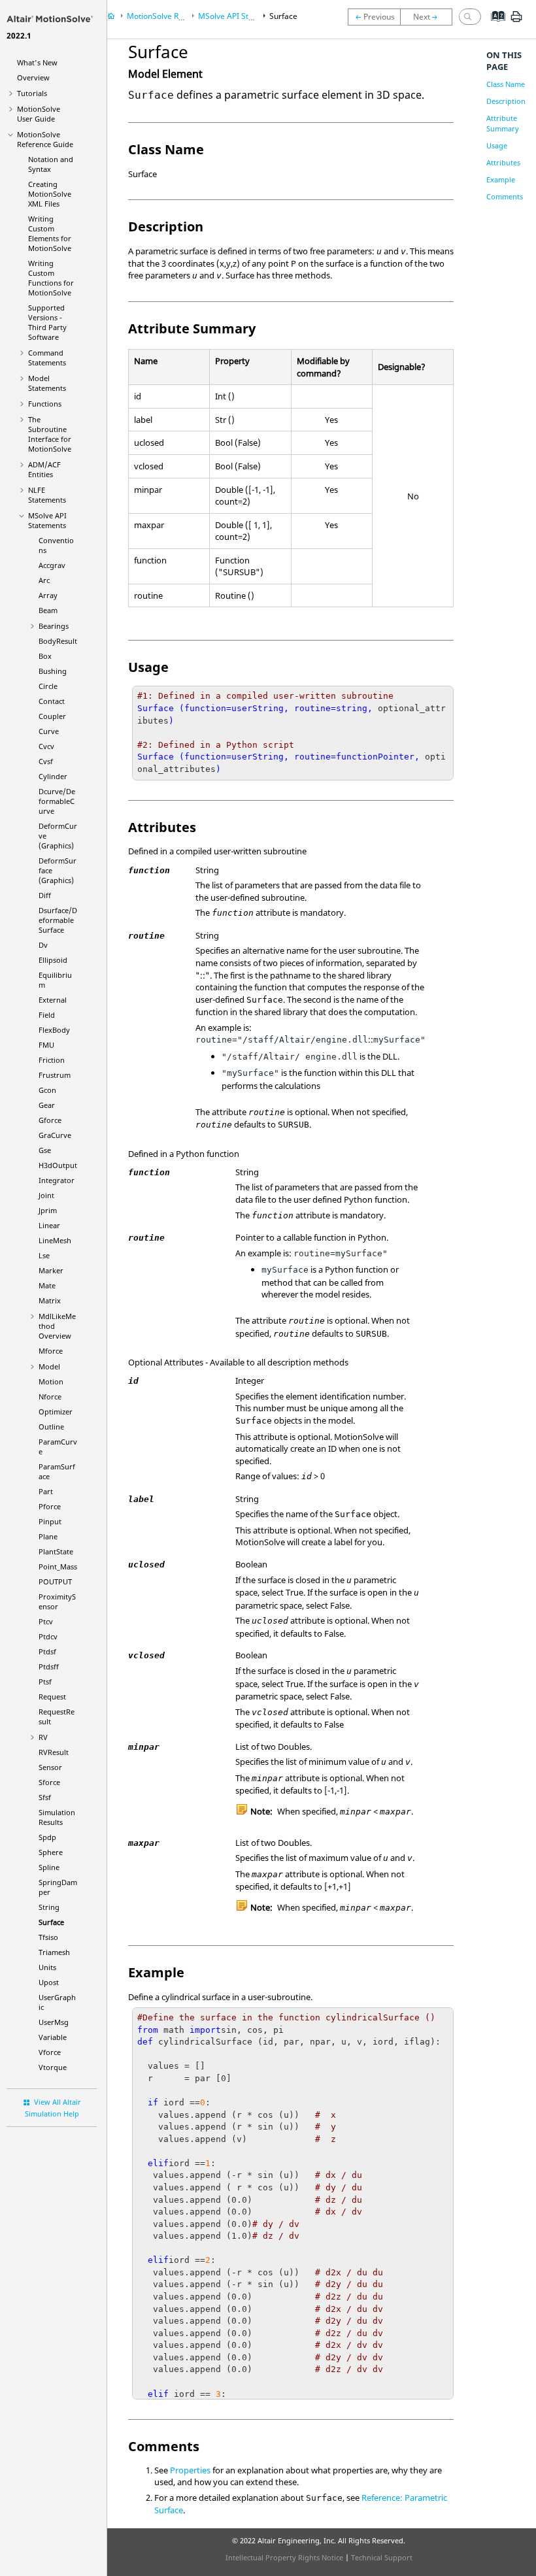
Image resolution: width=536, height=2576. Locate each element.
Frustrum (55, 1075)
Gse (45, 1150)
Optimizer (56, 1412)
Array (48, 595)
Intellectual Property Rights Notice (284, 2557)
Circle (48, 686)
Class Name (506, 84)
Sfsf (45, 1797)
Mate (47, 1285)
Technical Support (382, 2557)
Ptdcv (48, 1636)
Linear (49, 1225)
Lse (44, 1255)
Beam (48, 610)
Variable (53, 2037)
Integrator (57, 1180)
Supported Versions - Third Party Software (47, 322)
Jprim (48, 1210)
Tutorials (32, 93)
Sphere (51, 1852)
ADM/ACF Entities (44, 469)
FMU (46, 1045)
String (49, 1907)
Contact (52, 701)
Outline (51, 1427)
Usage (497, 145)
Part (46, 1491)
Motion (51, 1381)
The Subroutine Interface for (50, 434)
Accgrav (52, 565)
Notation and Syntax (51, 164)
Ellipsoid (53, 960)
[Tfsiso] (429, 17)
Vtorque (53, 2067)
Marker (51, 1270)
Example (501, 179)
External (53, 1000)
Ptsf (45, 1681)
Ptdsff (49, 1666)
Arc (44, 580)
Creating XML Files (50, 194)
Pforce (50, 1506)
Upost (49, 1982)
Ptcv (46, 1621)
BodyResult (58, 641)
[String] (374, 17)
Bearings (54, 626)
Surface (51, 1922)
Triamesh (54, 1952)
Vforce (50, 2052)
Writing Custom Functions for (51, 278)
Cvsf (46, 761)
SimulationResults (57, 1817)
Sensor (50, 1767)
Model (49, 1366)
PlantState (56, 1551)
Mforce (51, 1351)
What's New (37, 62)
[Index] (494, 26)
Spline (49, 1867)
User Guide (39, 114)
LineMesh (55, 1240)
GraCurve (55, 1135)
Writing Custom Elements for (50, 233)
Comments (505, 196)
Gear (47, 1105)
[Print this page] (516, 22)
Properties (190, 2470)
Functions (45, 404)
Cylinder (53, 776)
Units (47, 1967)
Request (52, 1697)
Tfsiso (48, 1937)
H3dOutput (58, 1165)
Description (506, 101)
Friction (52, 1060)
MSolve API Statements (47, 520)
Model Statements (47, 383)
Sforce (49, 1782)
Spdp (47, 1837)
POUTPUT (55, 1581)
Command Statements (47, 358)
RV (43, 1737)
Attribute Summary (503, 123)
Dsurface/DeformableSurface (58, 920)
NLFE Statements (47, 495)
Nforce (50, 1397)
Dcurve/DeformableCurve (57, 801)
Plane (48, 1536)
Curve (49, 731)
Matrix (50, 1300)
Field (47, 1015)
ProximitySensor (57, 1601)
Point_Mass (58, 1566)
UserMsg (54, 2022)
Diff (45, 895)
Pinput (50, 1521)
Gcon (47, 1090)
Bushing (53, 671)
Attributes (503, 162)
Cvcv (46, 746)
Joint (46, 1195)
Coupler (52, 716)
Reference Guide (45, 139)
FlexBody (54, 1030)
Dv (43, 945)
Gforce (50, 1120)
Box (45, 656)
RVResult (54, 1752)
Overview (33, 77)
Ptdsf (47, 1651)
